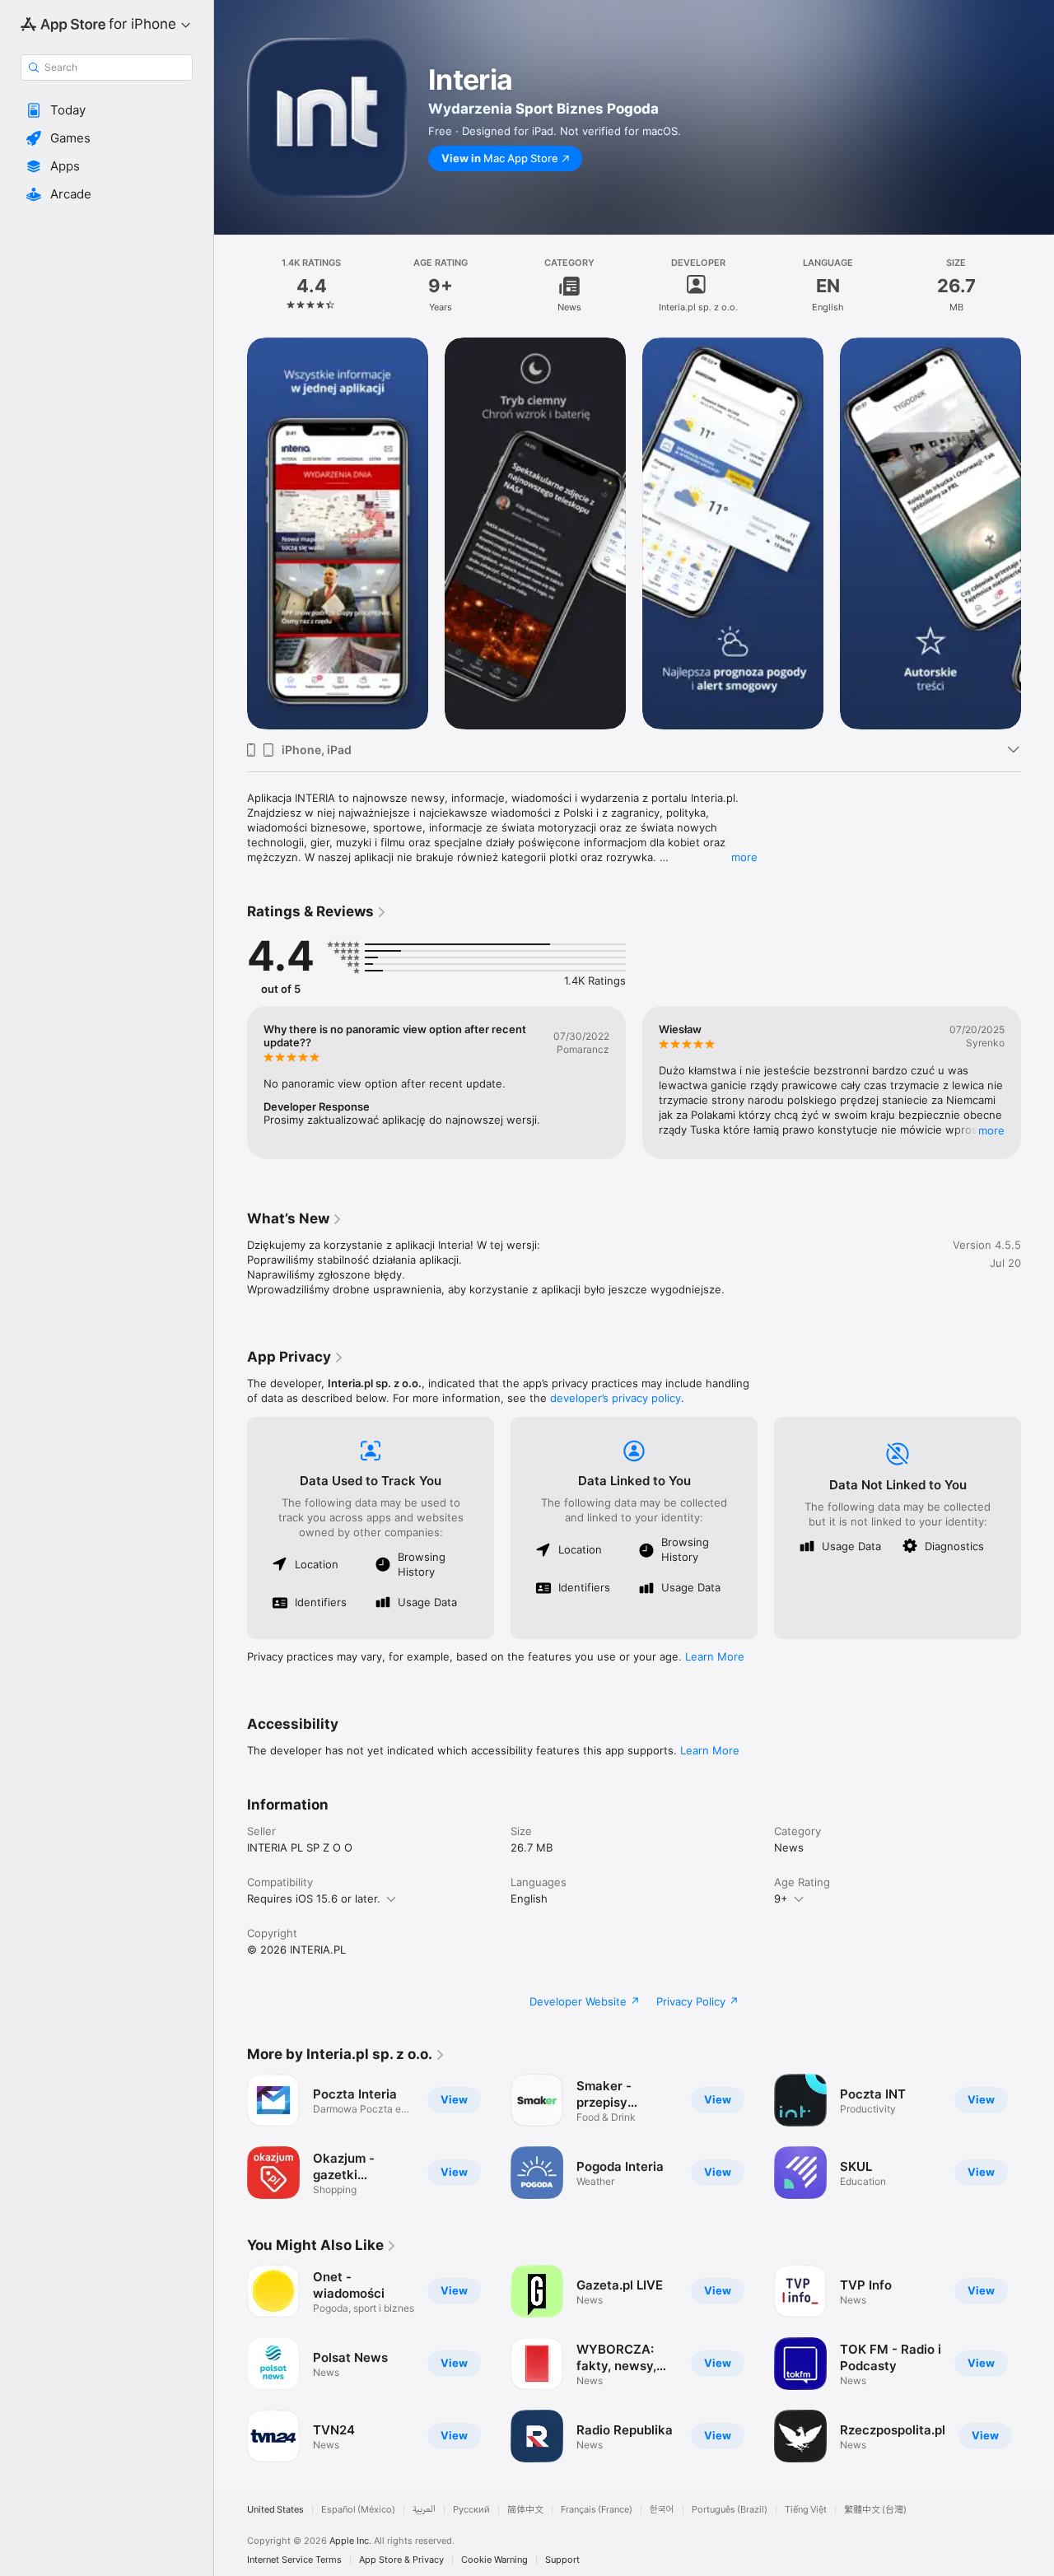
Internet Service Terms (294, 2560)
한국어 (662, 2510)
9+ (781, 1898)
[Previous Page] (231, 533)
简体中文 (525, 2510)
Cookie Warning (494, 2560)
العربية (424, 2510)
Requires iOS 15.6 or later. (314, 1898)
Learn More (715, 1656)
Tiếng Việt (806, 2510)
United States (275, 2510)
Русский (471, 2510)
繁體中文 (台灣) (875, 2510)
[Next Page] (1038, 533)
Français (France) (597, 2510)
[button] (107, 110)
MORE (991, 1130)
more (744, 857)
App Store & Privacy (401, 2560)
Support (562, 2560)
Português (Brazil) (730, 2510)
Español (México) (358, 2510)
